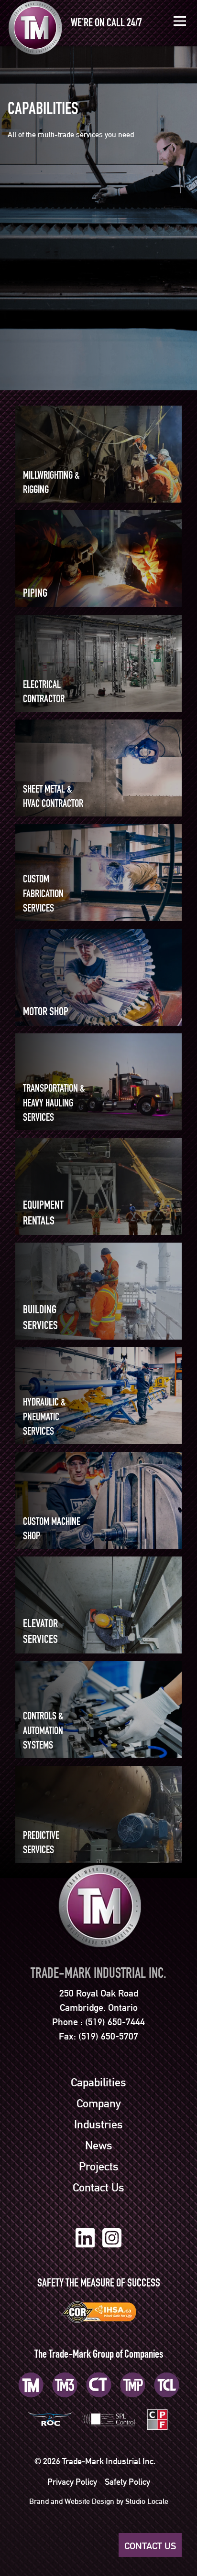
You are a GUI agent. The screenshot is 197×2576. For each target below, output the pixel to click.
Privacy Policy (72, 2482)
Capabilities (98, 2082)
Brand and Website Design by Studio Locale (99, 2501)
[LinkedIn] (85, 2238)
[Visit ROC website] (50, 2419)
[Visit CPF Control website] (157, 2419)
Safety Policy (127, 2482)
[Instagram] (112, 2238)
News (99, 2146)
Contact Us (98, 2188)
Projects (99, 2167)
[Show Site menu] (180, 21)
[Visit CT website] (99, 2385)
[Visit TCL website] (167, 2385)
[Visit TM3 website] (65, 2385)
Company (99, 2104)
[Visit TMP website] (133, 2385)
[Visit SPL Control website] (109, 2419)
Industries (98, 2125)
